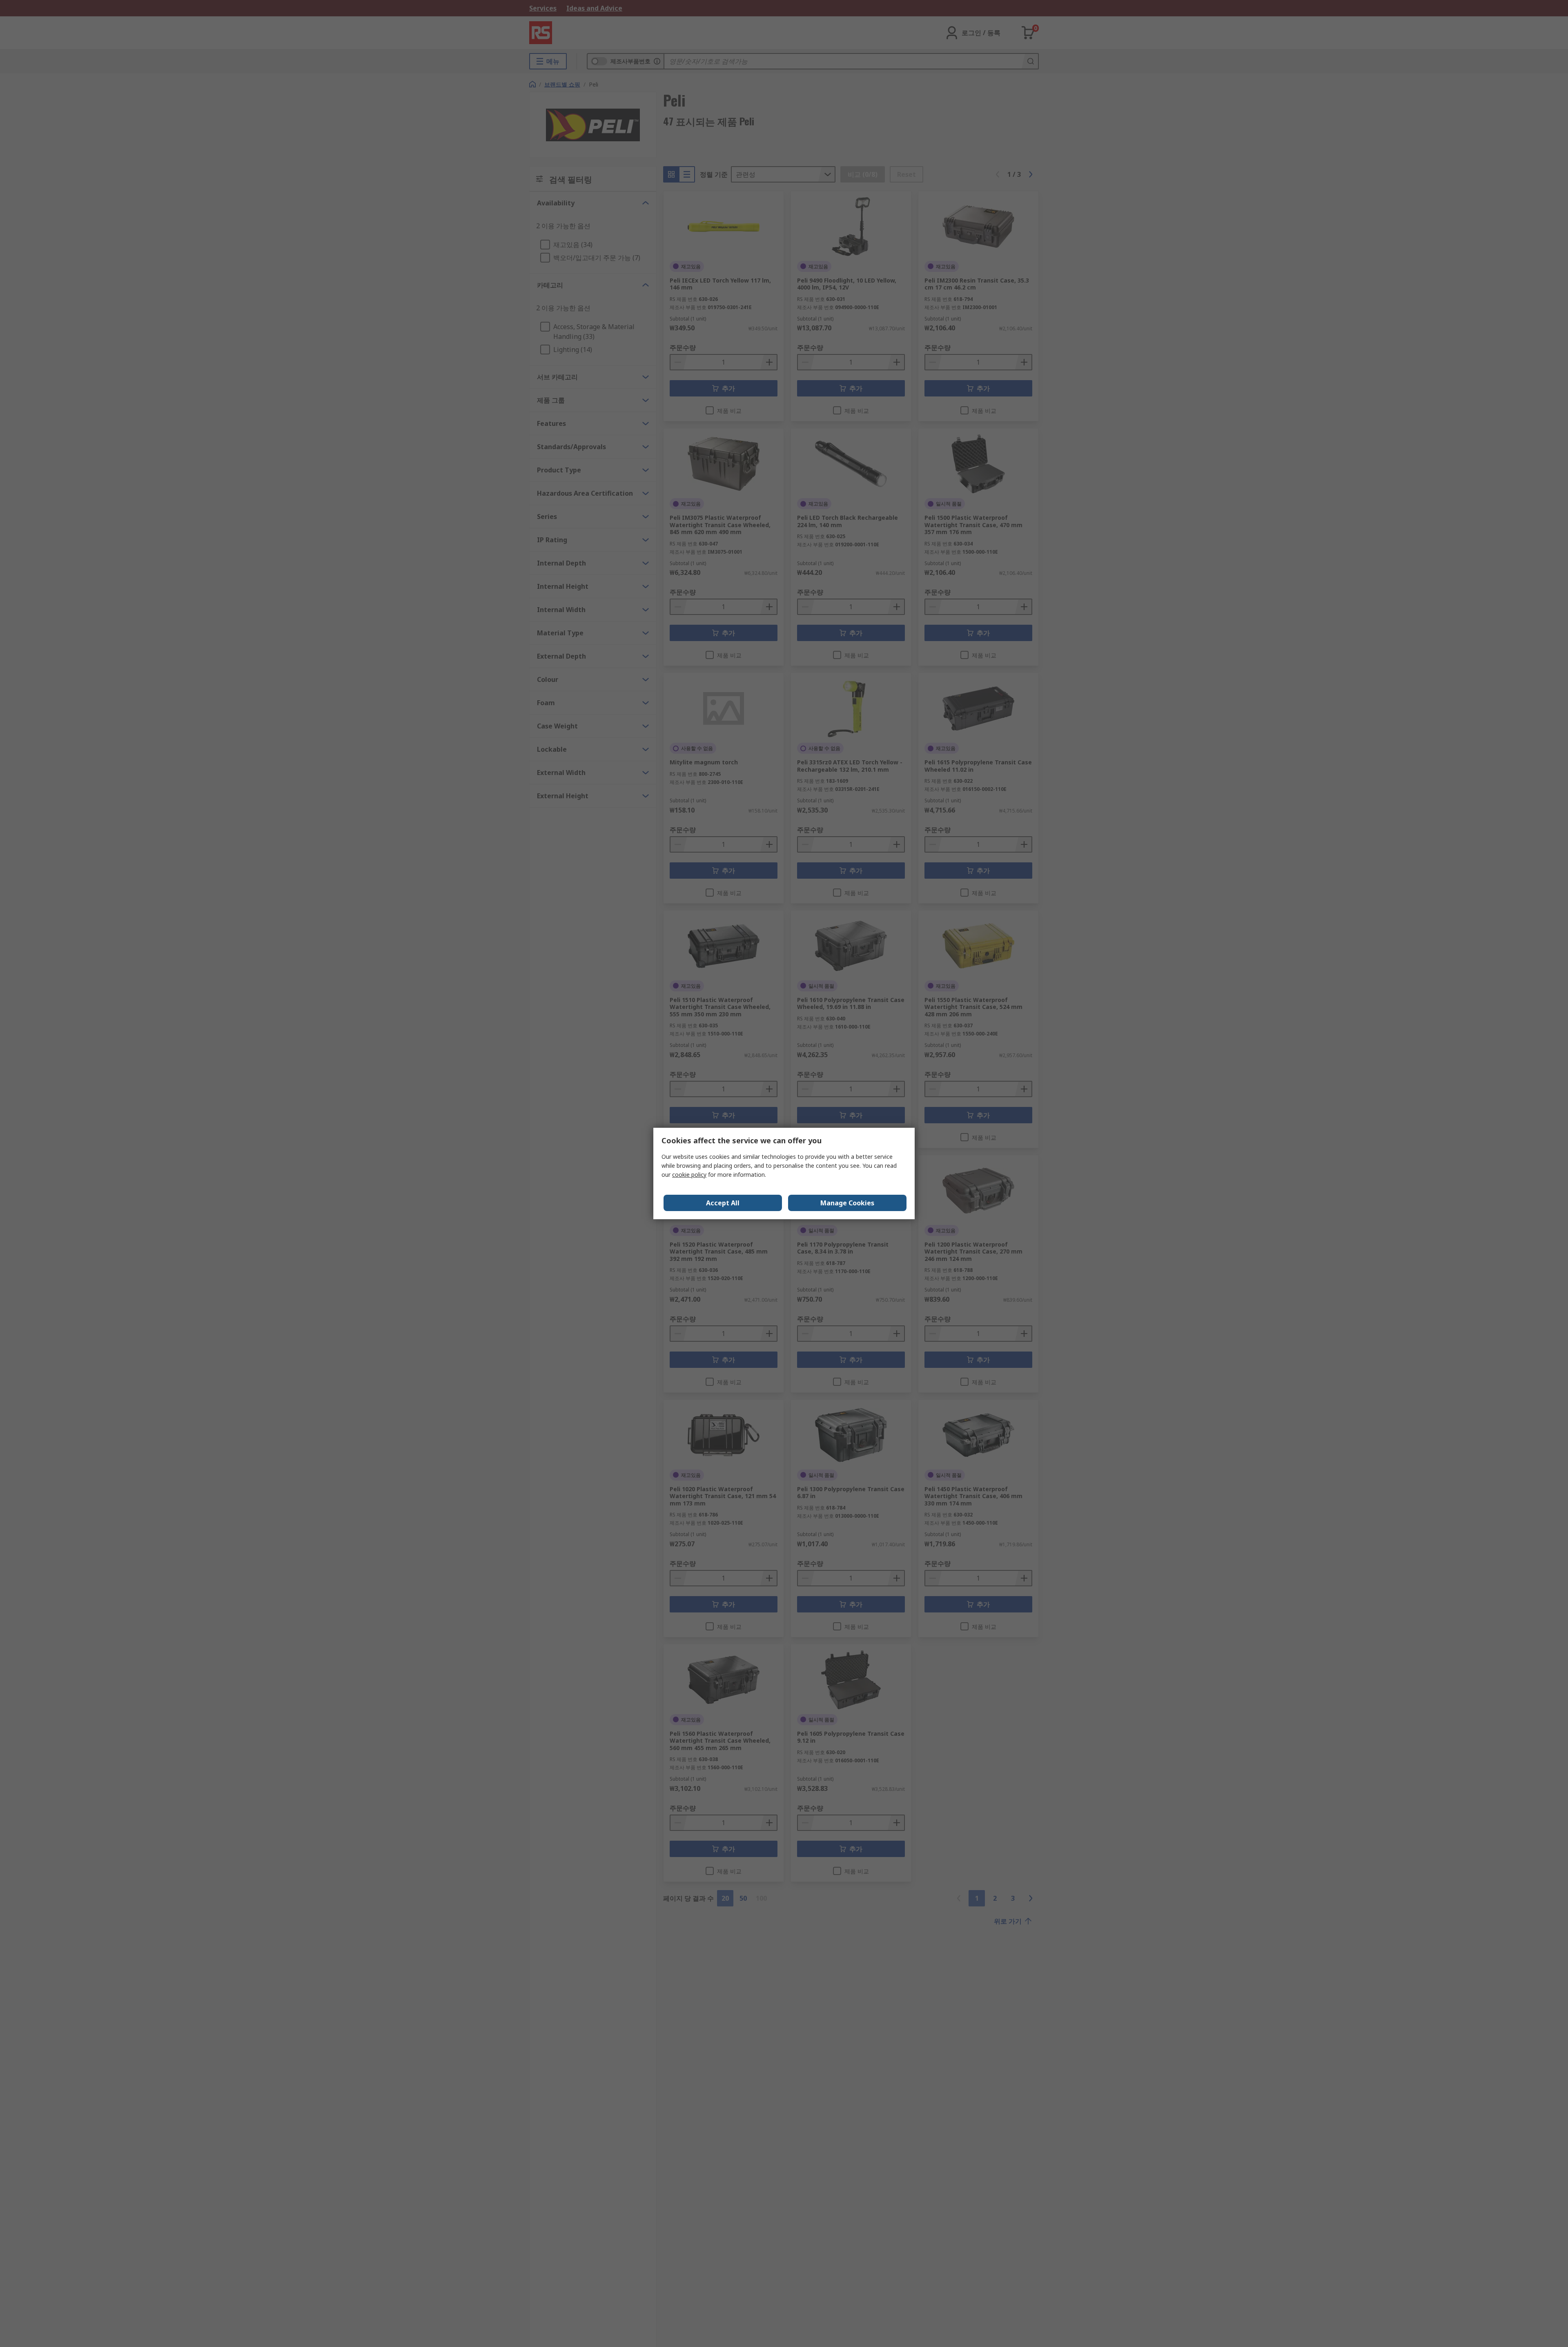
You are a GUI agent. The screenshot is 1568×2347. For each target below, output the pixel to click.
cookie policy (689, 1175)
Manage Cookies (847, 1203)
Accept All (723, 1203)
